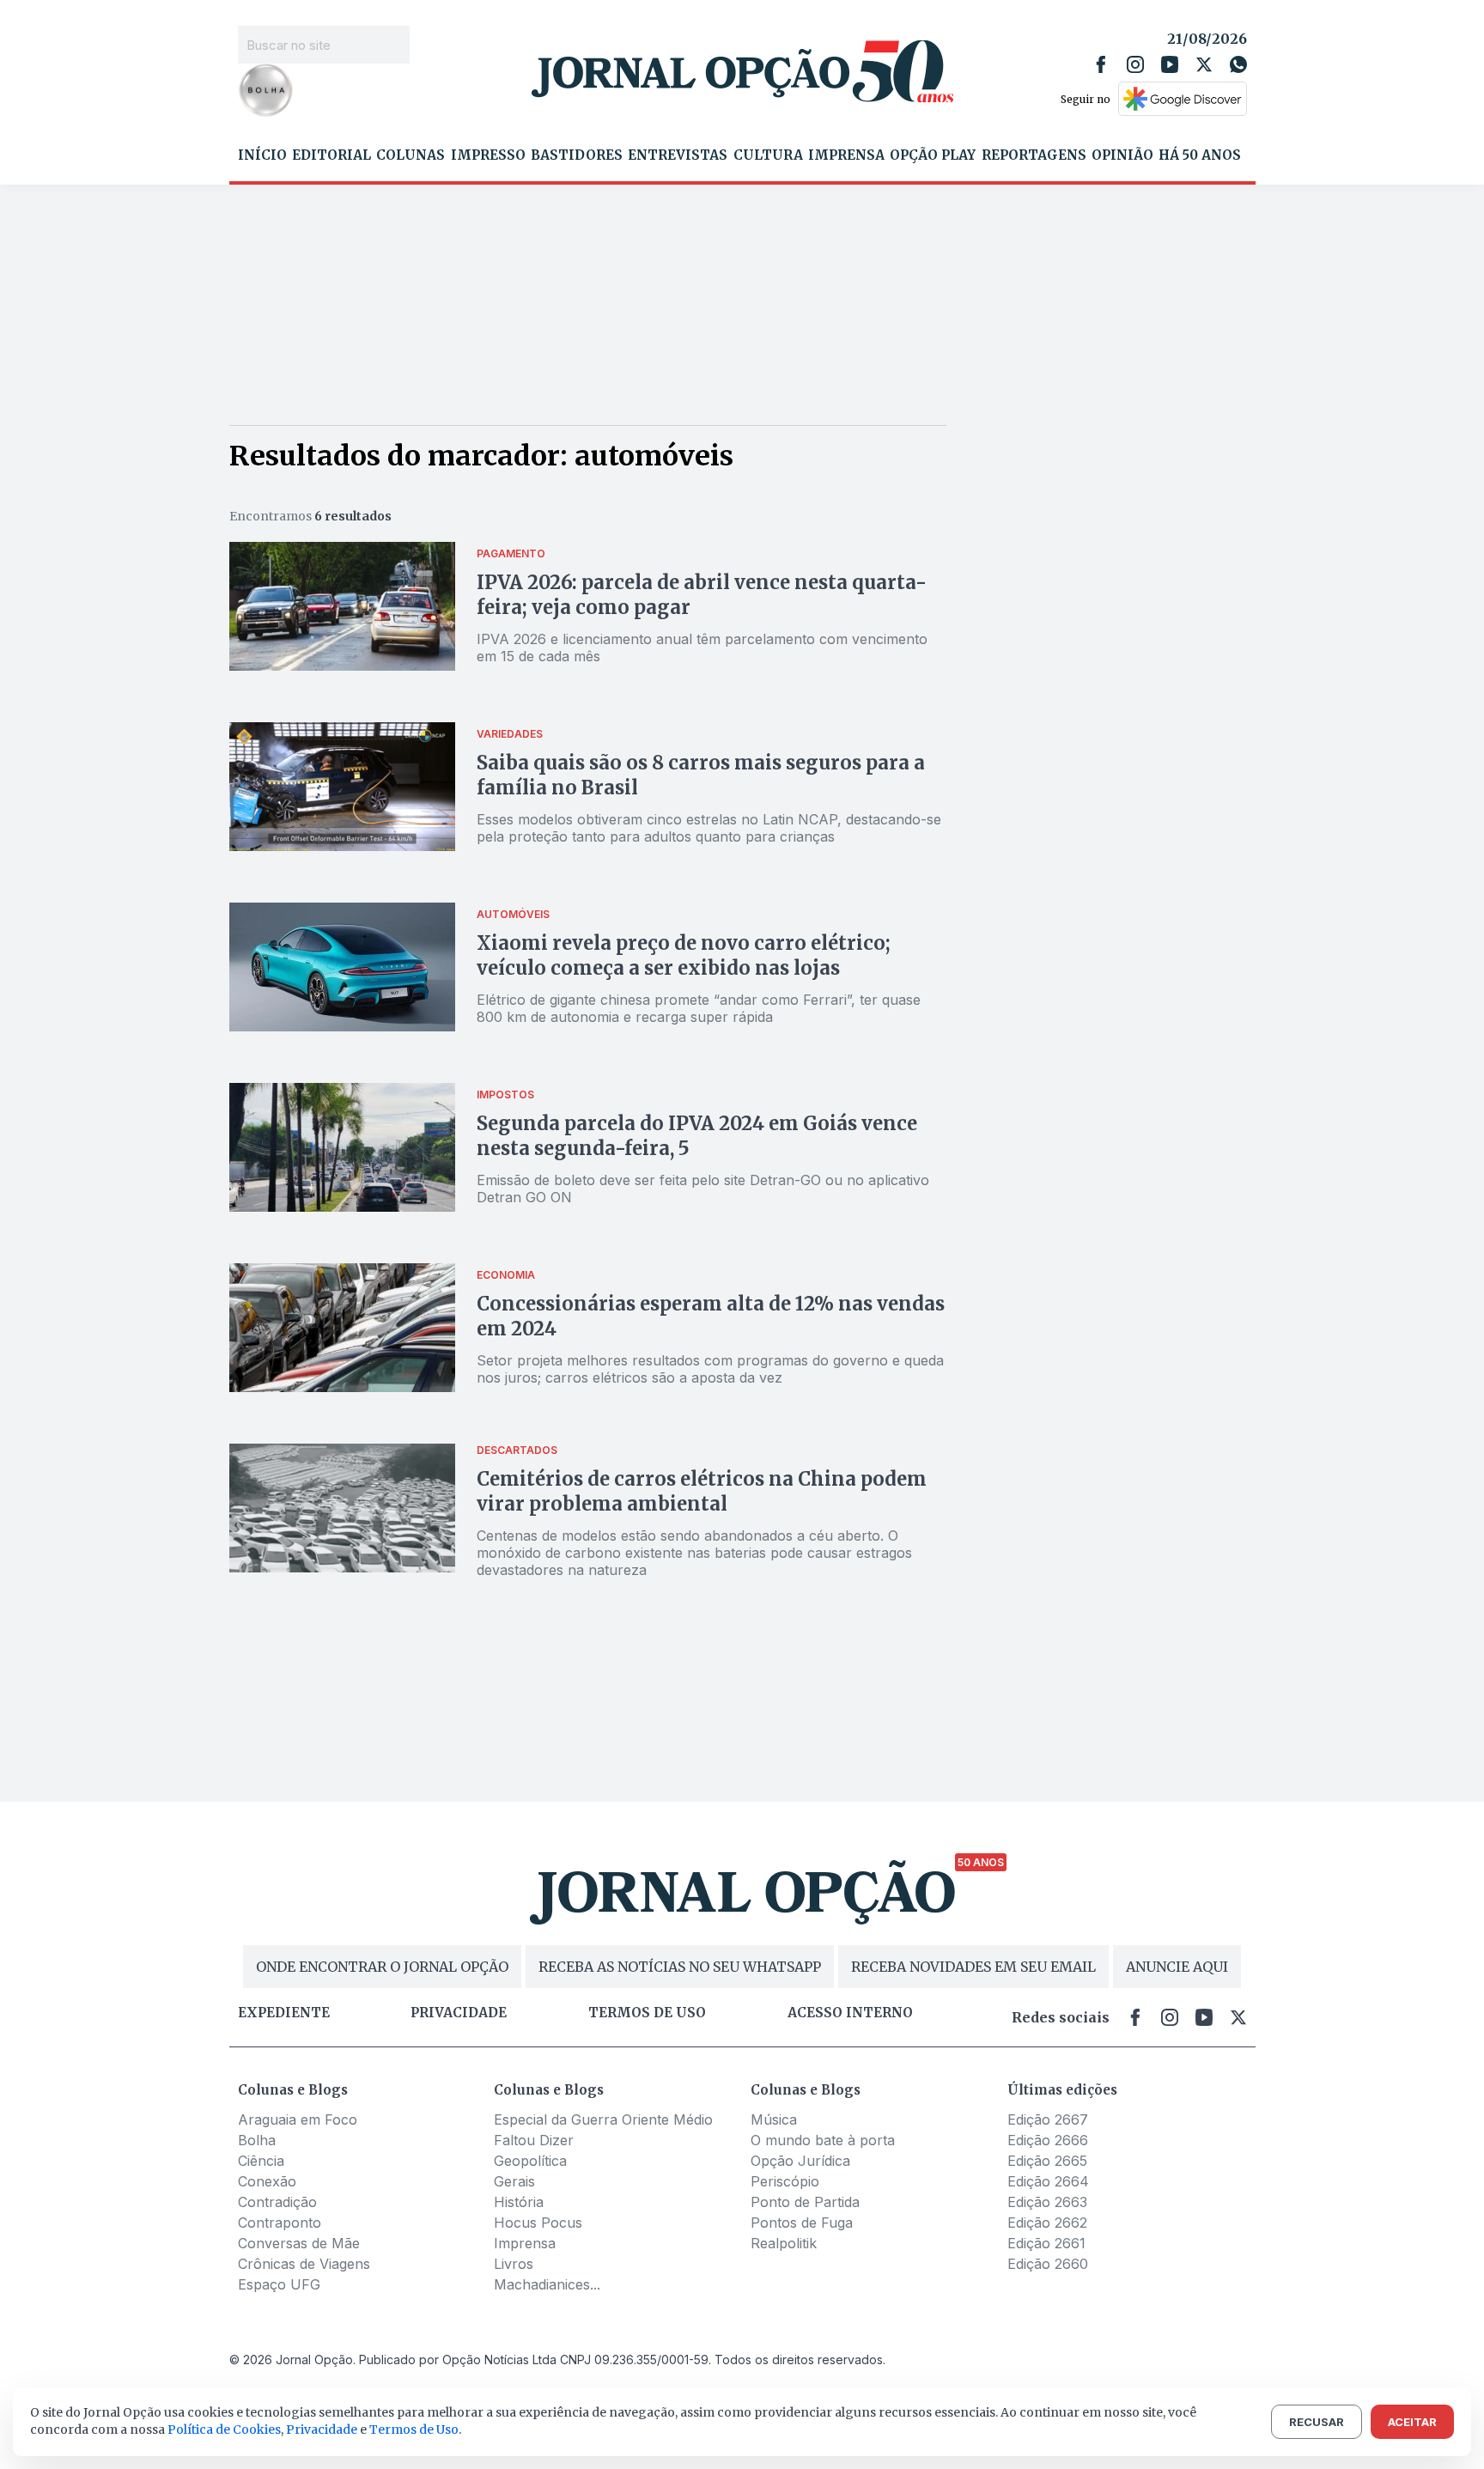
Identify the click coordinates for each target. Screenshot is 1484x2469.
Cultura (768, 155)
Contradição (277, 2202)
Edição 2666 (1048, 2140)
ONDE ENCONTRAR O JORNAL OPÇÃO (382, 1967)
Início (262, 155)
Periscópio (785, 2181)
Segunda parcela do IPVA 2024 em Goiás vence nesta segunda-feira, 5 (697, 1136)
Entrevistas (678, 155)
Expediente (284, 2013)
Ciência (261, 2161)
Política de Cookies (224, 2429)
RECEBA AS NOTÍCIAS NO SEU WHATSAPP (680, 1967)
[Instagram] (1135, 64)
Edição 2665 (1047, 2161)
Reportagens (1034, 155)
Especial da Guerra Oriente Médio (603, 2119)
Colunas (411, 155)
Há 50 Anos (1200, 155)
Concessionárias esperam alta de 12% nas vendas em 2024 (711, 1316)
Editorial (331, 155)
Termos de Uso (414, 2429)
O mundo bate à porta (823, 2140)
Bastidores (577, 155)
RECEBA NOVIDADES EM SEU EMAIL (973, 1967)
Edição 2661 (1046, 2243)
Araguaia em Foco (298, 2119)
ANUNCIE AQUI (1177, 1967)
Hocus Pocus (538, 2223)
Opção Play (933, 155)
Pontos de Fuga (802, 2223)
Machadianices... (547, 2284)
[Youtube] (1170, 64)
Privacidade (459, 2013)
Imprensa (846, 155)
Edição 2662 (1047, 2223)
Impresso (488, 155)
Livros (514, 2264)
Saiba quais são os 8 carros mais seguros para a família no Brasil (701, 775)
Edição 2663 (1047, 2202)
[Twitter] (1204, 64)
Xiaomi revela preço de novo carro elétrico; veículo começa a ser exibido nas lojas (684, 955)
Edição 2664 (1048, 2181)
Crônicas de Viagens (304, 2264)
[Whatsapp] (1238, 64)
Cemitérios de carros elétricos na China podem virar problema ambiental (702, 1491)
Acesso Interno (850, 2013)
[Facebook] (1101, 64)
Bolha (257, 2140)
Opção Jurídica (800, 2161)
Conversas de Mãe (299, 2243)
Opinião (1122, 155)
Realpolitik (784, 2243)
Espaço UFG (279, 2284)
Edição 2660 (1048, 2264)
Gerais (514, 2181)
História (519, 2202)
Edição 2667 (1048, 2119)
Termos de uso (647, 2013)
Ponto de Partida (805, 2202)
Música (774, 2119)
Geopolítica (530, 2161)
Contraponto (280, 2223)
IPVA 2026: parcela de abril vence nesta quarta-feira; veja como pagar (702, 595)
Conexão (267, 2181)
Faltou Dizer (534, 2140)
